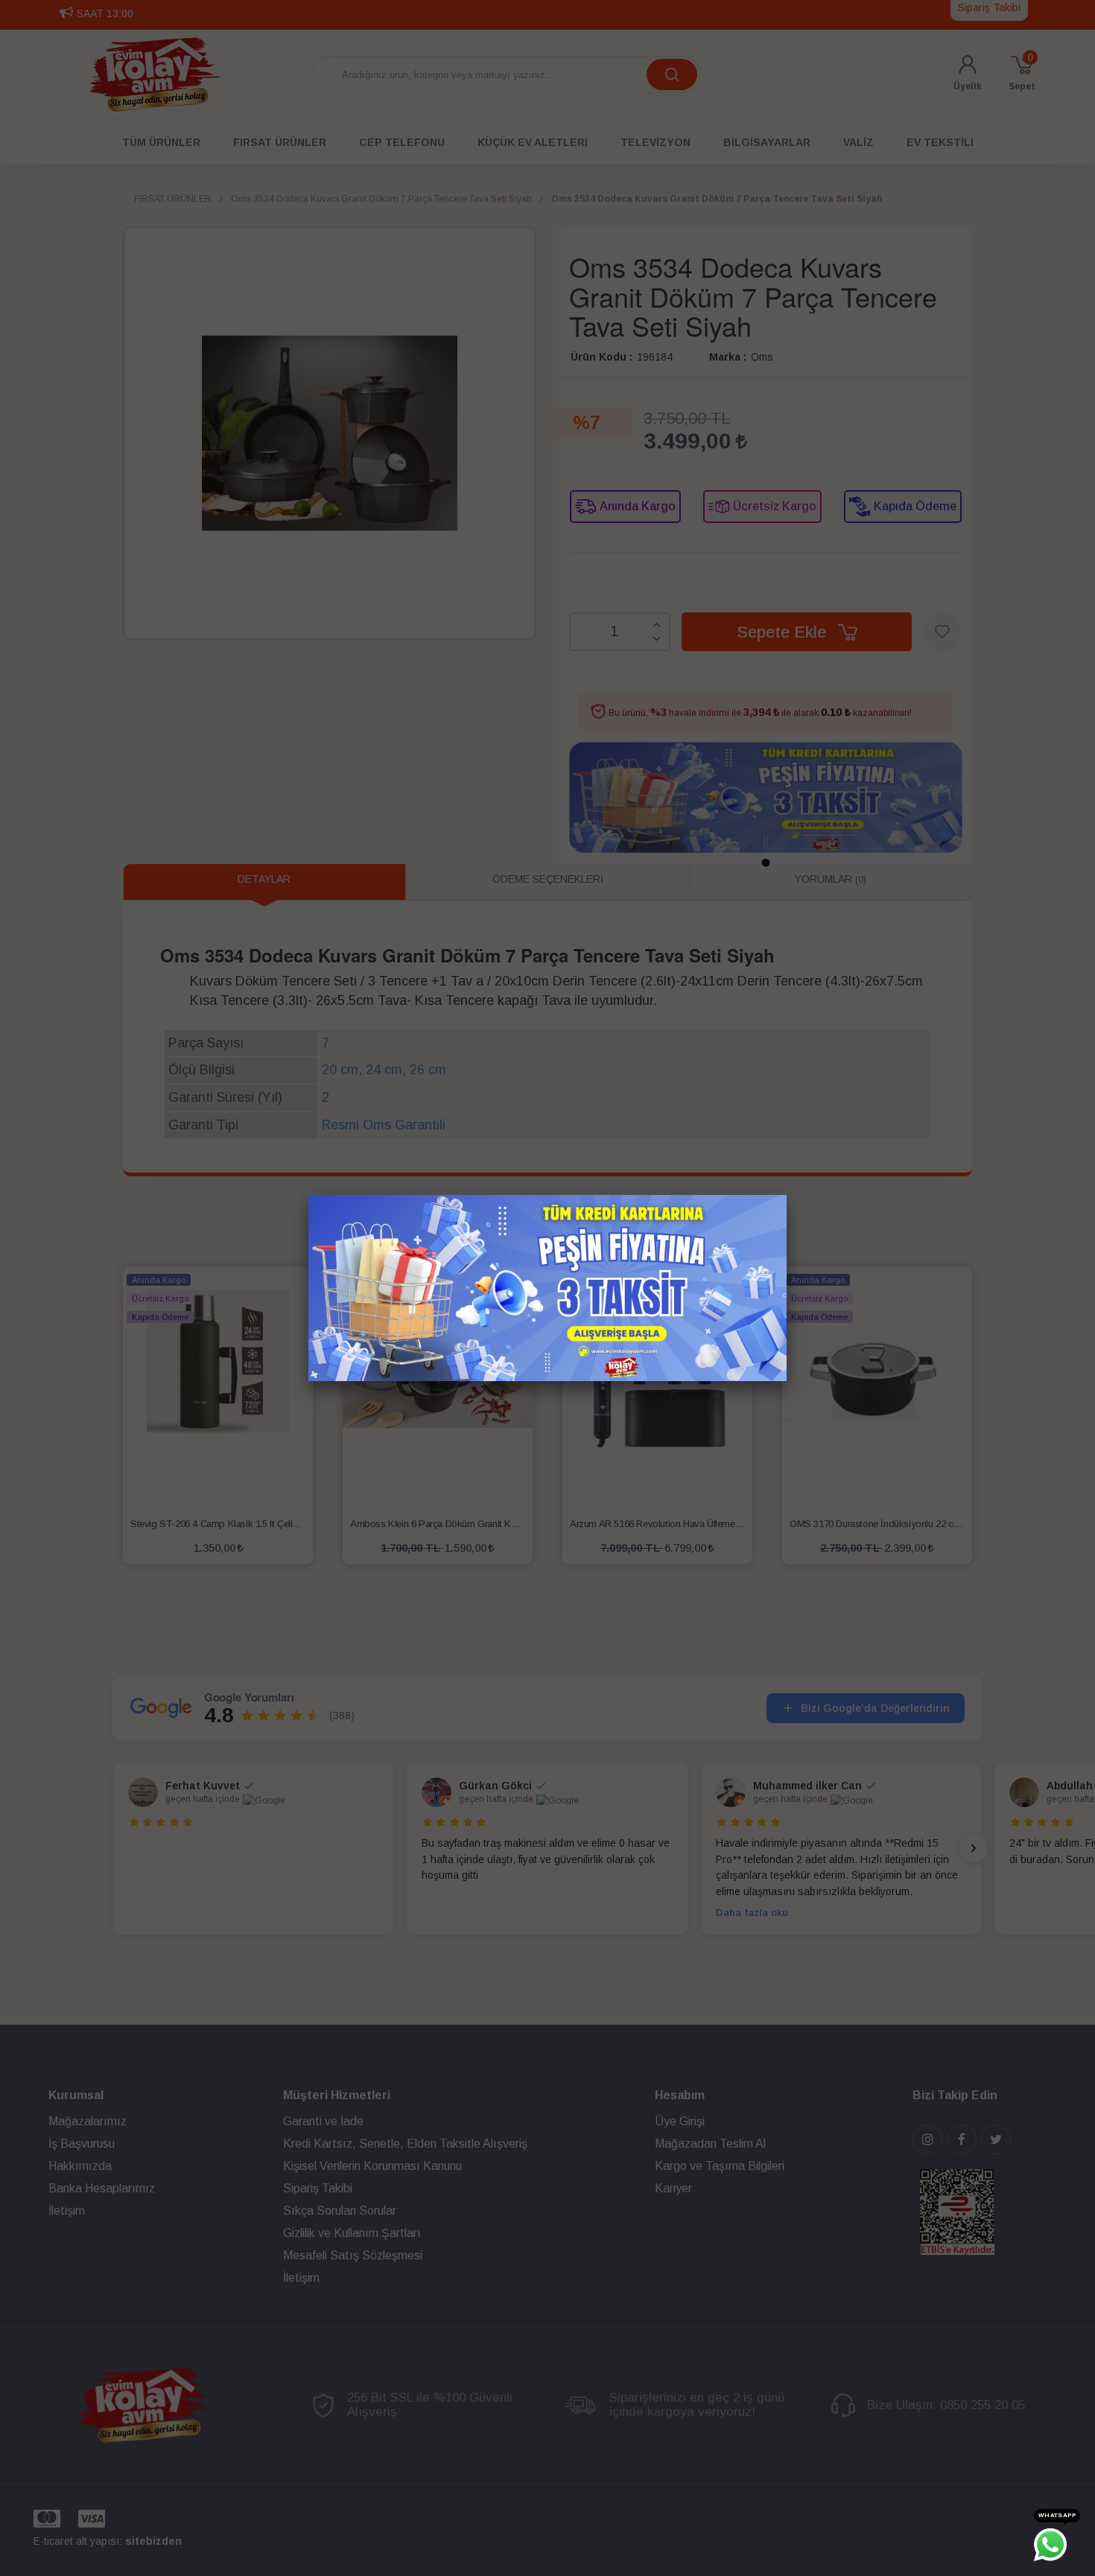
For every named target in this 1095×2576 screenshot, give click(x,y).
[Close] (787, 1195)
